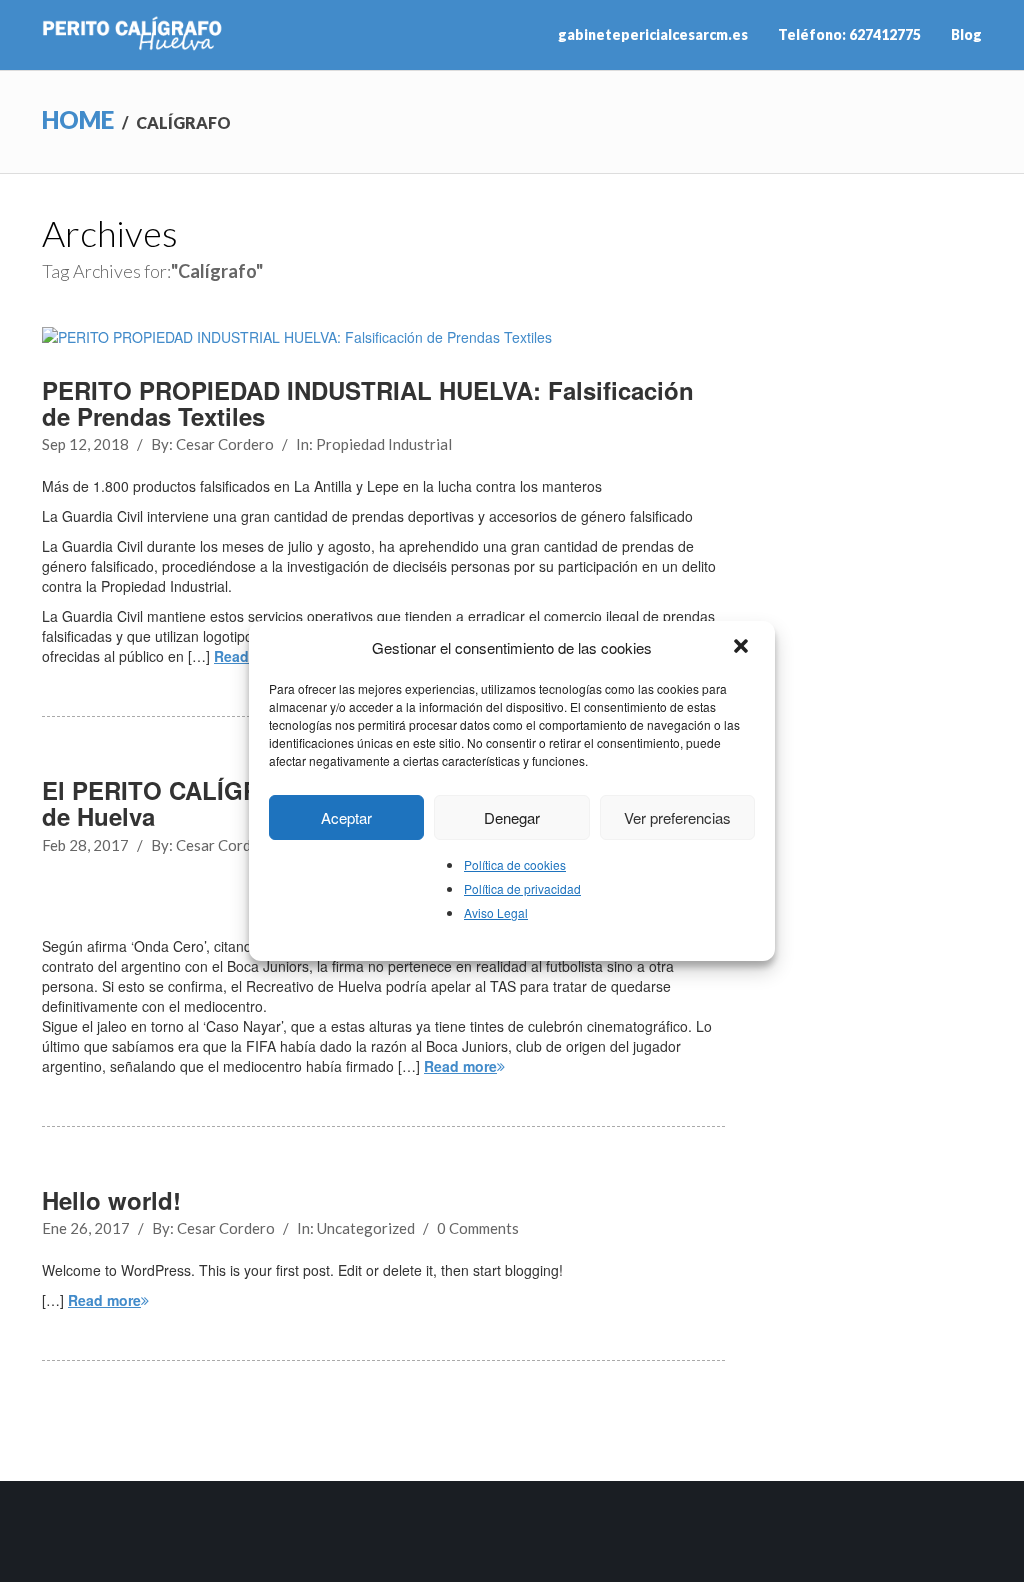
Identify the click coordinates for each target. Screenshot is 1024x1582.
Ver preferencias (677, 817)
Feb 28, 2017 (85, 845)
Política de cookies (515, 864)
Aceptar (346, 817)
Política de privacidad (522, 888)
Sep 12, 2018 (85, 444)
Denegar (512, 817)
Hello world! (111, 1200)
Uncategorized (366, 1228)
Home (78, 119)
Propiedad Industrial (384, 444)
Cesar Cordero (225, 444)
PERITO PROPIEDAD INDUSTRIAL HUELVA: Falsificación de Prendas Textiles (368, 403)
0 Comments (478, 1228)
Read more (460, 1066)
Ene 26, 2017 (86, 1228)
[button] (743, 648)
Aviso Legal (496, 912)
